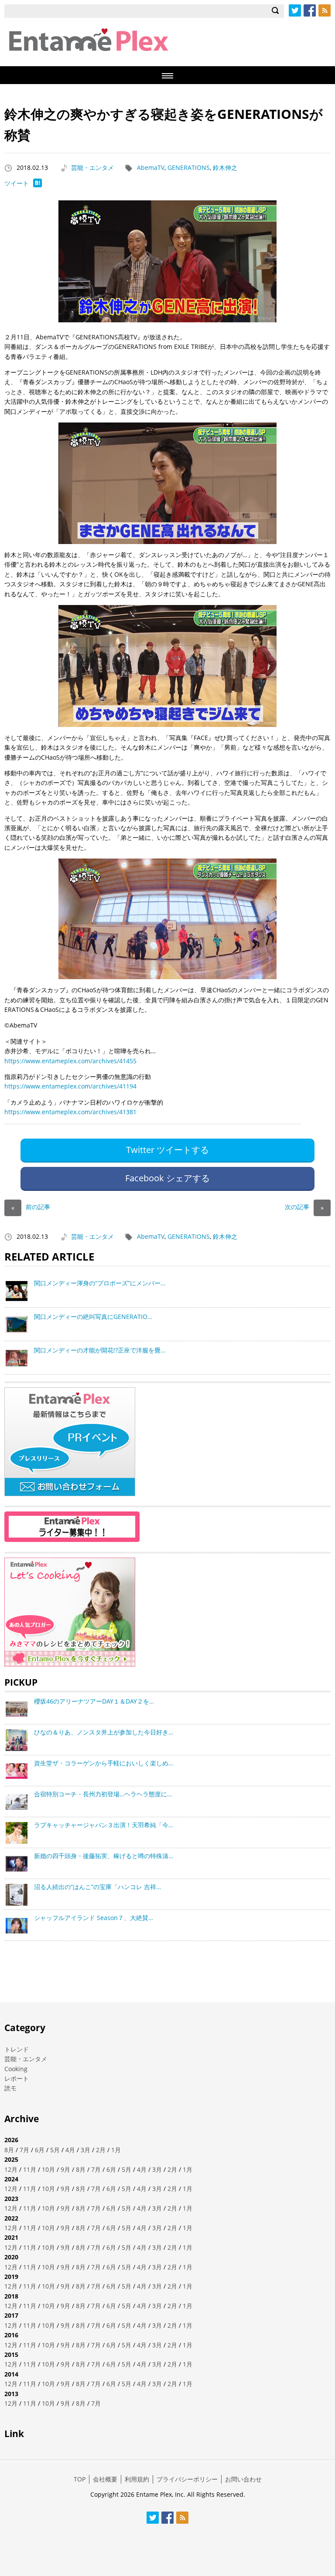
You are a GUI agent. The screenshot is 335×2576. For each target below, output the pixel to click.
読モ (10, 2088)
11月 (30, 2169)
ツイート (17, 183)
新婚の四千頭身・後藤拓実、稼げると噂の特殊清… (104, 1856)
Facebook (310, 10)
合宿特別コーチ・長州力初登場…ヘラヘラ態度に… (103, 1794)
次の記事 (304, 1207)
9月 (65, 2169)
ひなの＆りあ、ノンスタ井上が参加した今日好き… (104, 1732)
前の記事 (31, 1207)
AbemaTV (151, 167)
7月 (24, 2150)
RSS (325, 10)
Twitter (295, 10)
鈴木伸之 (225, 167)
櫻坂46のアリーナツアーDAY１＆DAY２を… (94, 1701)
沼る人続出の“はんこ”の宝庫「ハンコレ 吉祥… (97, 1887)
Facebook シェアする (167, 1178)
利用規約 (137, 2479)
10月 (48, 2169)
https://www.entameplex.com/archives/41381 (70, 1112)
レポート (17, 2078)
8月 (9, 2150)
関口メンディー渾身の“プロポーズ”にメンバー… (100, 1283)
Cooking (16, 2069)
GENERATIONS (189, 167)
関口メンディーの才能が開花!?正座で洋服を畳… (100, 1350)
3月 (85, 2150)
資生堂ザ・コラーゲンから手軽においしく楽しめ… (104, 1763)
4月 (70, 2150)
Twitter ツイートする (167, 1150)
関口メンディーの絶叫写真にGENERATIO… (93, 1317)
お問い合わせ (243, 2479)
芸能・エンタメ (92, 167)
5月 (55, 2150)
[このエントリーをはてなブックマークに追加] (38, 185)
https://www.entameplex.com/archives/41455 (70, 1061)
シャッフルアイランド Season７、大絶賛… (94, 1918)
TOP (80, 2479)
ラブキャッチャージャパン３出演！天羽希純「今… (104, 1825)
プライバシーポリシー (187, 2479)
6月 (40, 2150)
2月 (101, 2150)
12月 (11, 2169)
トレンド (17, 2049)
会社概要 (105, 2479)
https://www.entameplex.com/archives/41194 (70, 1086)
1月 (116, 2150)
